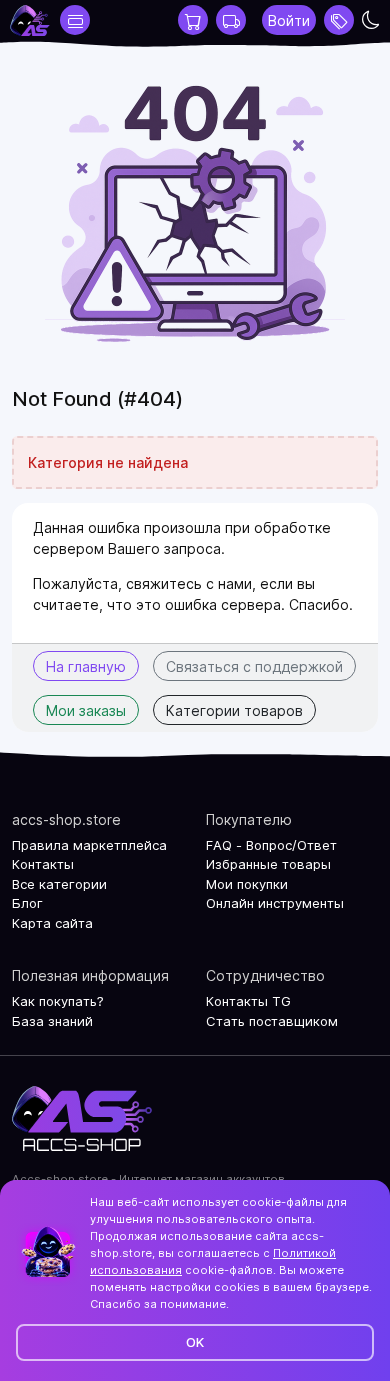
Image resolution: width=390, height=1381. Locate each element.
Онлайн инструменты (275, 903)
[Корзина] (193, 20)
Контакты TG (248, 1001)
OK (195, 1342)
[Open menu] (339, 20)
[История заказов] (231, 20)
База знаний (52, 1021)
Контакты (43, 864)
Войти (289, 20)
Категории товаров (234, 710)
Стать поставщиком (272, 1021)
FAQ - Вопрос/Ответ (271, 845)
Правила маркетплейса (89, 845)
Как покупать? (58, 1001)
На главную (86, 666)
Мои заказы (86, 710)
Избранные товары (268, 864)
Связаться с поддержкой (254, 666)
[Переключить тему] (371, 20)
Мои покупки (247, 884)
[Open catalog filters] (75, 20)
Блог (27, 903)
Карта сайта (52, 923)
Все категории (59, 884)
